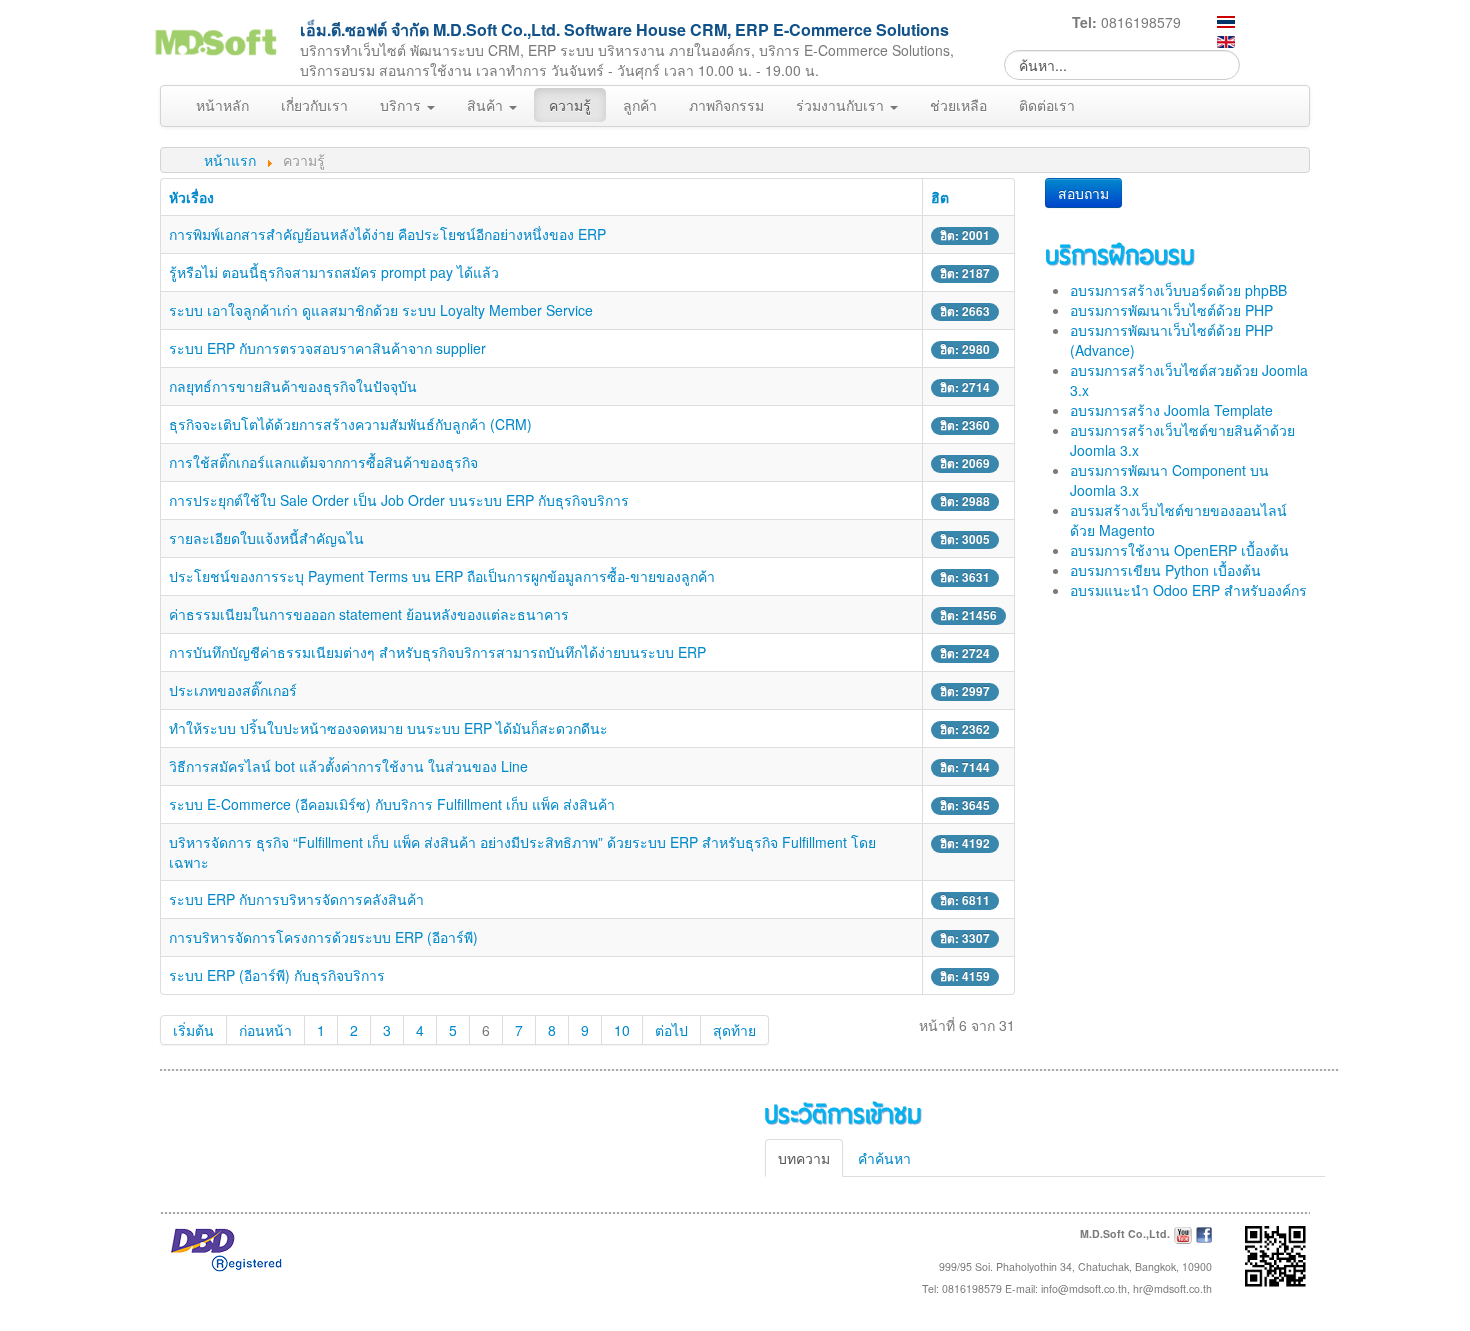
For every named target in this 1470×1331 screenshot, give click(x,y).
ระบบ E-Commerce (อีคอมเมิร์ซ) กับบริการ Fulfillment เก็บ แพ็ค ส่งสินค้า (392, 804)
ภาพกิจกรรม (726, 105)
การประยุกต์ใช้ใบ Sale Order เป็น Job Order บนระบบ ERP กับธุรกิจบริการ (399, 500)
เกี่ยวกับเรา (314, 105)
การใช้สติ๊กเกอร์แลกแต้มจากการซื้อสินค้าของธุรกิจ (323, 462)
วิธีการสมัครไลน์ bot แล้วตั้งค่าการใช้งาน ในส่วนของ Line (348, 766)
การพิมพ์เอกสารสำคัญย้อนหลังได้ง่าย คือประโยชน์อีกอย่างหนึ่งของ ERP (387, 234)
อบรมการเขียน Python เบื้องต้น (1165, 570)
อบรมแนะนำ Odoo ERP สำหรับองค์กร (1188, 590)
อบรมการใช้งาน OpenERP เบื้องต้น (1179, 550)
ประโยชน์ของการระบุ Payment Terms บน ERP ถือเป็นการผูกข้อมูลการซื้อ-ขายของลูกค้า (442, 576)
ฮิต (940, 197)
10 (622, 1030)
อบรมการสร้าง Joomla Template (1171, 410)
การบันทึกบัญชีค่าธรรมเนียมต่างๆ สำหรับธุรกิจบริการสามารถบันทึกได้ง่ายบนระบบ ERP (437, 652)
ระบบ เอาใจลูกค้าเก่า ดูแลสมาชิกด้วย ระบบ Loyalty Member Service (381, 310)
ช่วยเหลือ (958, 105)
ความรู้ (570, 105)
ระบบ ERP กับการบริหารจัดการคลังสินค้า (296, 899)
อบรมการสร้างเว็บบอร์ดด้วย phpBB (1178, 290)
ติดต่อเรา (1047, 105)
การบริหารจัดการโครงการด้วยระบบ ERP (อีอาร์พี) (323, 937)
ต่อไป (671, 1030)
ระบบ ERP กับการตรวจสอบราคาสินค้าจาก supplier (327, 348)
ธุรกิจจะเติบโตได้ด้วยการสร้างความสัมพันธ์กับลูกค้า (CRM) (350, 424)
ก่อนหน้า (265, 1030)
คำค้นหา (884, 1158)
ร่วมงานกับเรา (842, 105)
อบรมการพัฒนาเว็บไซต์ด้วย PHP (1171, 310)
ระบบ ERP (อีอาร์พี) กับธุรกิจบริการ (277, 975)
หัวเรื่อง (191, 197)
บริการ (402, 105)
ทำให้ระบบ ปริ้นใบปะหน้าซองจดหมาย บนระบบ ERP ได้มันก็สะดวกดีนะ (388, 728)
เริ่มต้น (193, 1030)
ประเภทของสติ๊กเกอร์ (233, 690)
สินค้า (487, 105)
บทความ (804, 1158)
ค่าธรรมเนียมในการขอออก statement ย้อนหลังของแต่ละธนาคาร (369, 614)
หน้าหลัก (222, 105)
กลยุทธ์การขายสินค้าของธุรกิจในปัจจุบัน (293, 386)
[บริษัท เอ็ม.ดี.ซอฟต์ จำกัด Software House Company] (215, 39)
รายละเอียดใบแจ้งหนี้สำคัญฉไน (266, 538)
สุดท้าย (734, 1030)
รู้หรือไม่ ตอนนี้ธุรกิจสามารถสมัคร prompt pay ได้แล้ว (334, 272)
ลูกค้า (640, 105)
